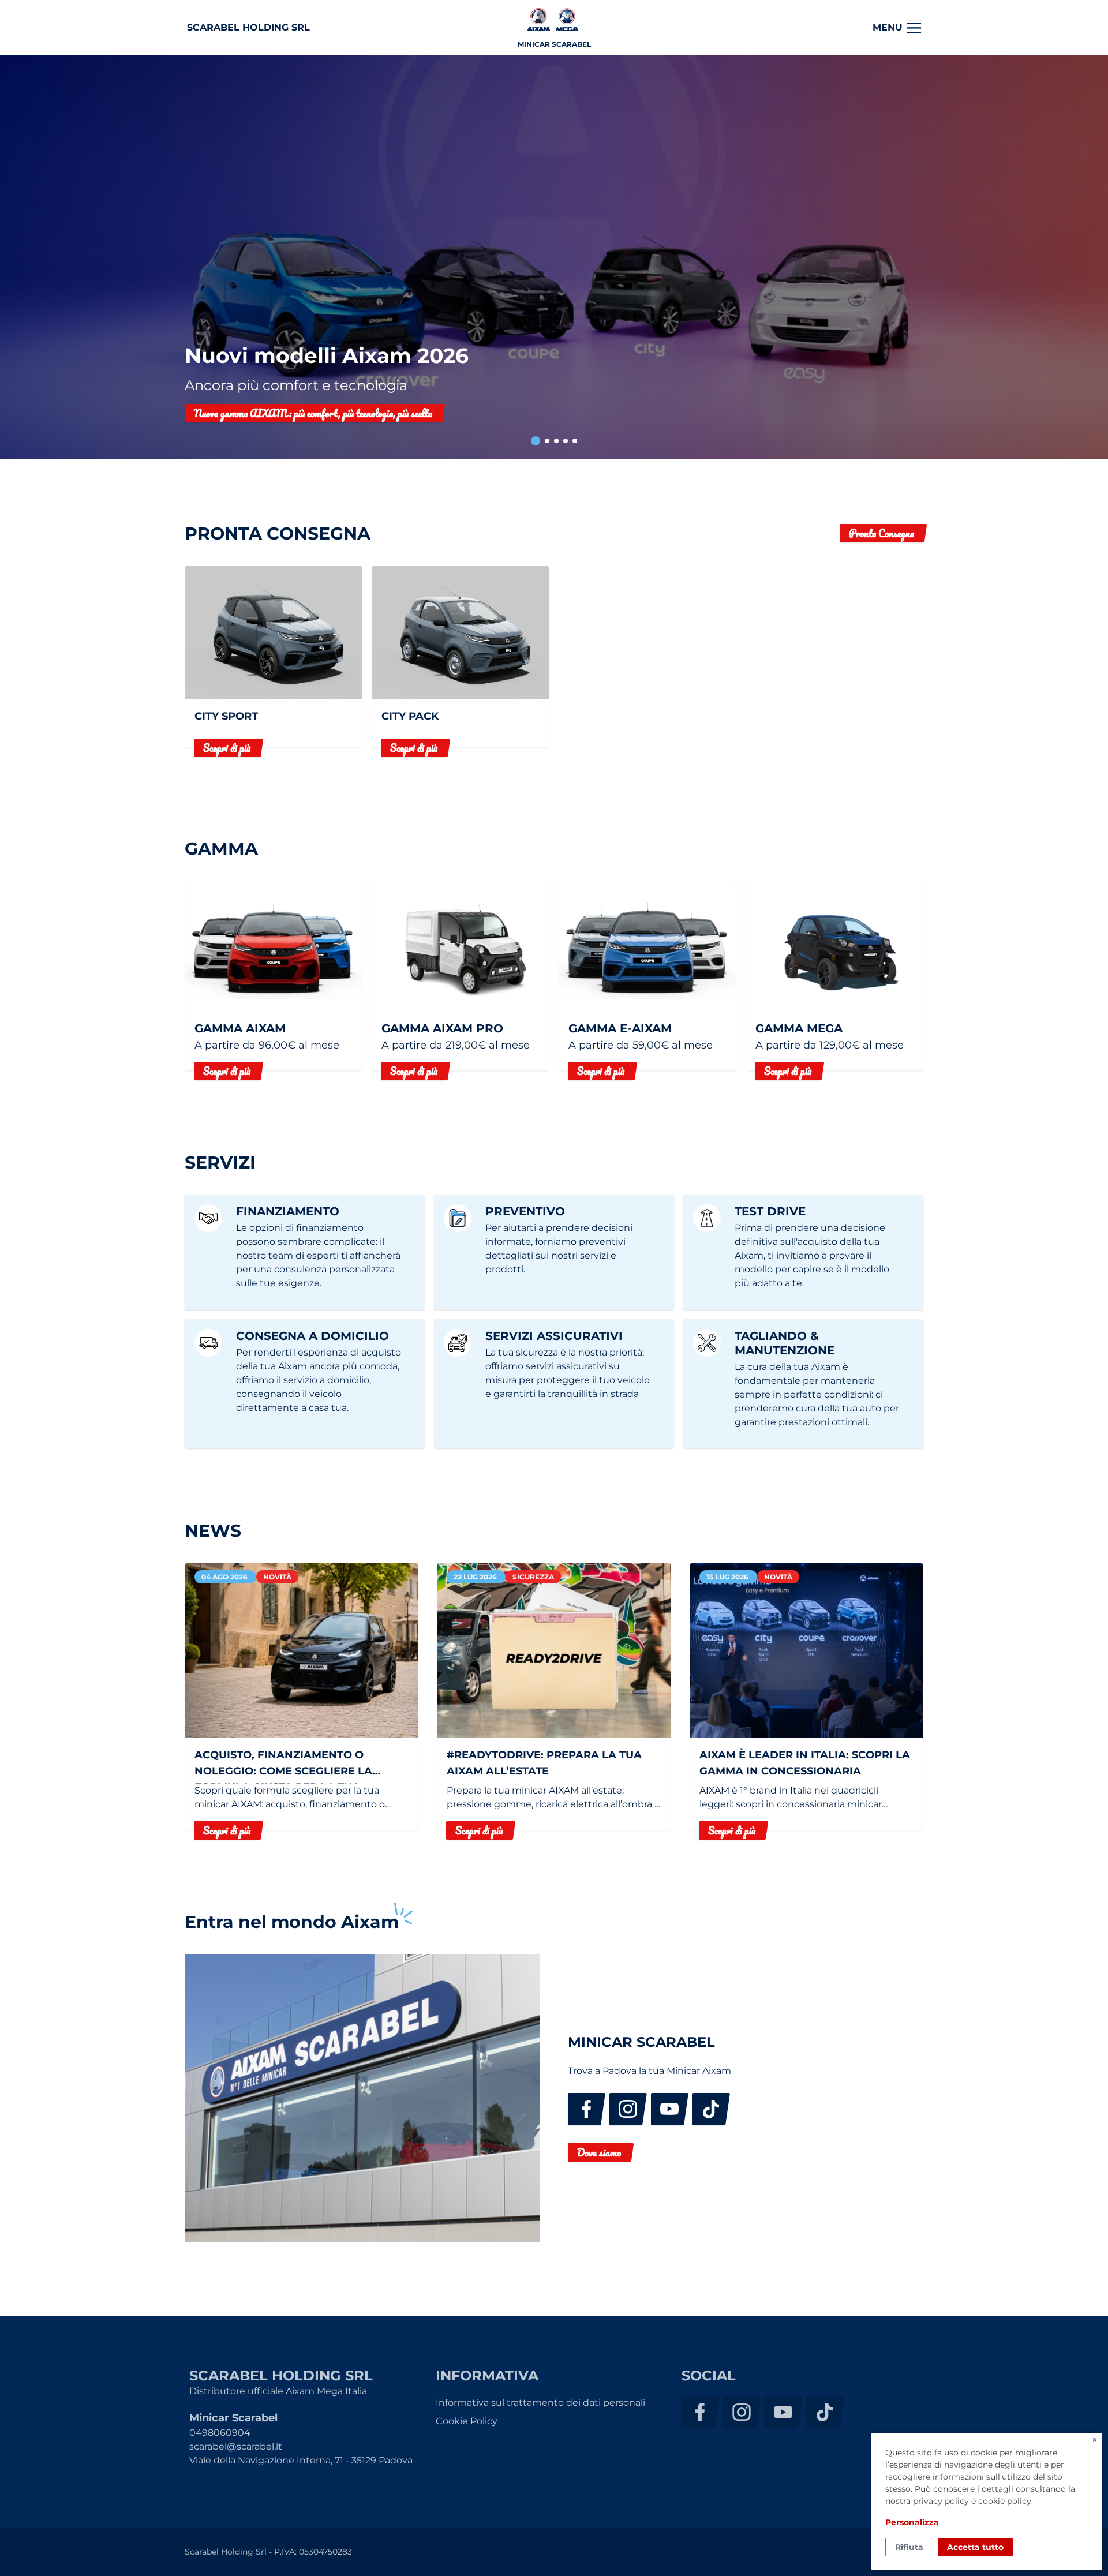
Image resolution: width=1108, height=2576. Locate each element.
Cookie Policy (467, 2421)
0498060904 (220, 2433)
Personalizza (912, 2522)
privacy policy (941, 2501)
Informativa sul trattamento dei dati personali (540, 2403)
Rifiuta (909, 2547)
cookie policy (1005, 2501)
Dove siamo (599, 2152)
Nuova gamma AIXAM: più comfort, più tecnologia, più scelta (313, 413)
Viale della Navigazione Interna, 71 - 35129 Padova (301, 2460)
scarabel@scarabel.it (236, 2446)
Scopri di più (227, 748)
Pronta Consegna (881, 533)
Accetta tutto (975, 2547)
